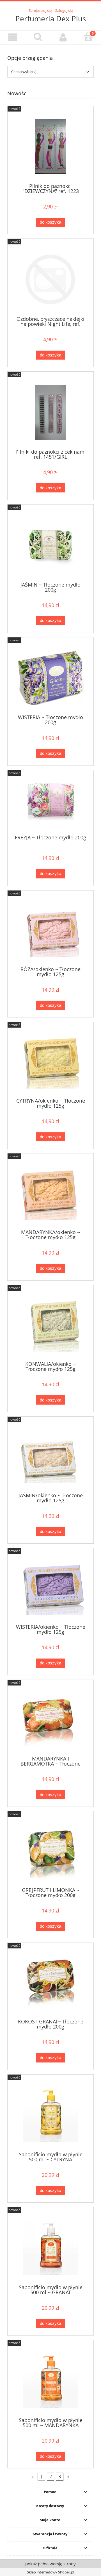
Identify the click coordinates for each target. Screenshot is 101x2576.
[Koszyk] (88, 37)
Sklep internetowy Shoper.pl (50, 2572)
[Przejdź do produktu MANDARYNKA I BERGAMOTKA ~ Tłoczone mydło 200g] (50, 1720)
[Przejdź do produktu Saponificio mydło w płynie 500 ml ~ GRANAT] (50, 2248)
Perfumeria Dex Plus (51, 19)
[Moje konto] (63, 37)
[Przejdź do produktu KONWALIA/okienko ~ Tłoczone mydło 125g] (50, 1325)
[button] (13, 37)
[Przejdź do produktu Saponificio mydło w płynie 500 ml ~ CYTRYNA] (50, 2115)
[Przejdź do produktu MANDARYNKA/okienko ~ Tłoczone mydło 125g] (50, 1193)
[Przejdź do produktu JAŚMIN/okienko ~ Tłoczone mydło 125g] (50, 1457)
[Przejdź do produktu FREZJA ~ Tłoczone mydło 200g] (50, 804)
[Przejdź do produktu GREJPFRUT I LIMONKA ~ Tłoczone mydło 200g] (50, 1851)
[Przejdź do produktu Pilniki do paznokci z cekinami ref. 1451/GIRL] (50, 412)
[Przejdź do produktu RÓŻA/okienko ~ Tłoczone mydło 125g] (50, 930)
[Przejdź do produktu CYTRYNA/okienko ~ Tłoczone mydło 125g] (50, 1062)
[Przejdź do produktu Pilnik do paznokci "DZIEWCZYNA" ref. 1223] (50, 146)
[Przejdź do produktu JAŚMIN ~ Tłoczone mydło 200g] (50, 545)
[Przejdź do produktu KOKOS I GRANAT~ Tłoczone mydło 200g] (50, 1983)
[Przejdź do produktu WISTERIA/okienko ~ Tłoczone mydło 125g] (50, 1588)
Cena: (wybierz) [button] (24, 72)
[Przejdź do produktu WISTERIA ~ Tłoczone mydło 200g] (50, 678)
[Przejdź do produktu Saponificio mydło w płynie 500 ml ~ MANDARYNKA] (50, 2381)
